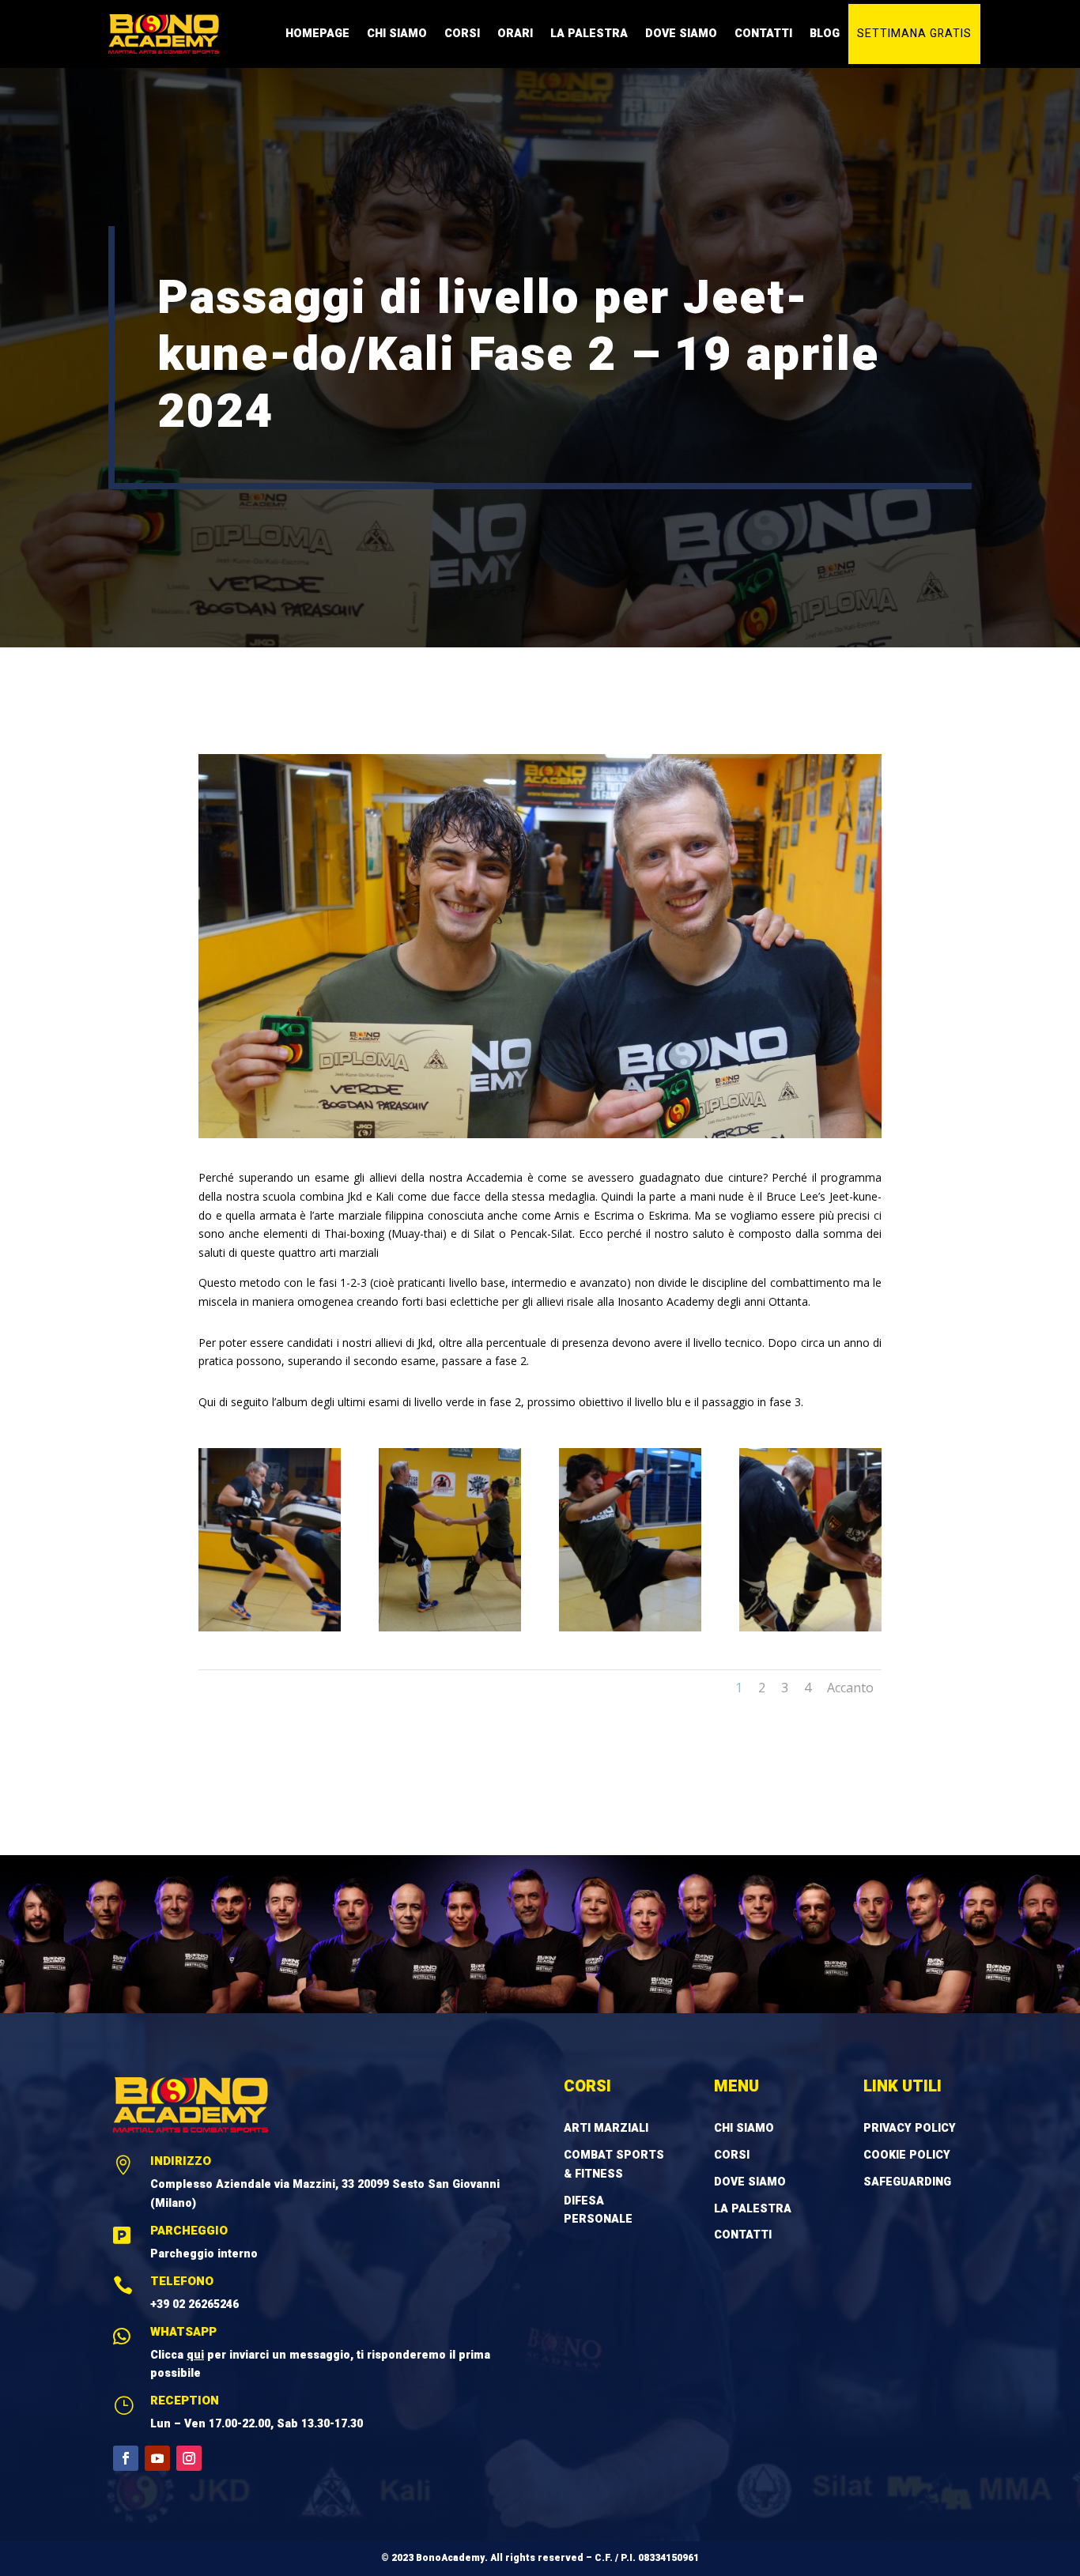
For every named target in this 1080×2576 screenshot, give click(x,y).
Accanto (850, 1688)
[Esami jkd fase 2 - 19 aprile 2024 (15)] (270, 1627)
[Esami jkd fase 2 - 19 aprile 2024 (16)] (810, 1627)
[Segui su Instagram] (189, 2458)
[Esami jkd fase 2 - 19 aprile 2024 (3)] (630, 1627)
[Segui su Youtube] (157, 2458)
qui (195, 2355)
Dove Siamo (681, 34)
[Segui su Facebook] (126, 2458)
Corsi (462, 34)
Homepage (317, 34)
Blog (825, 34)
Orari (515, 34)
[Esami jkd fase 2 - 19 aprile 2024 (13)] (450, 1627)
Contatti (763, 34)
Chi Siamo (397, 34)
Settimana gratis (914, 34)
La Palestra (589, 34)
